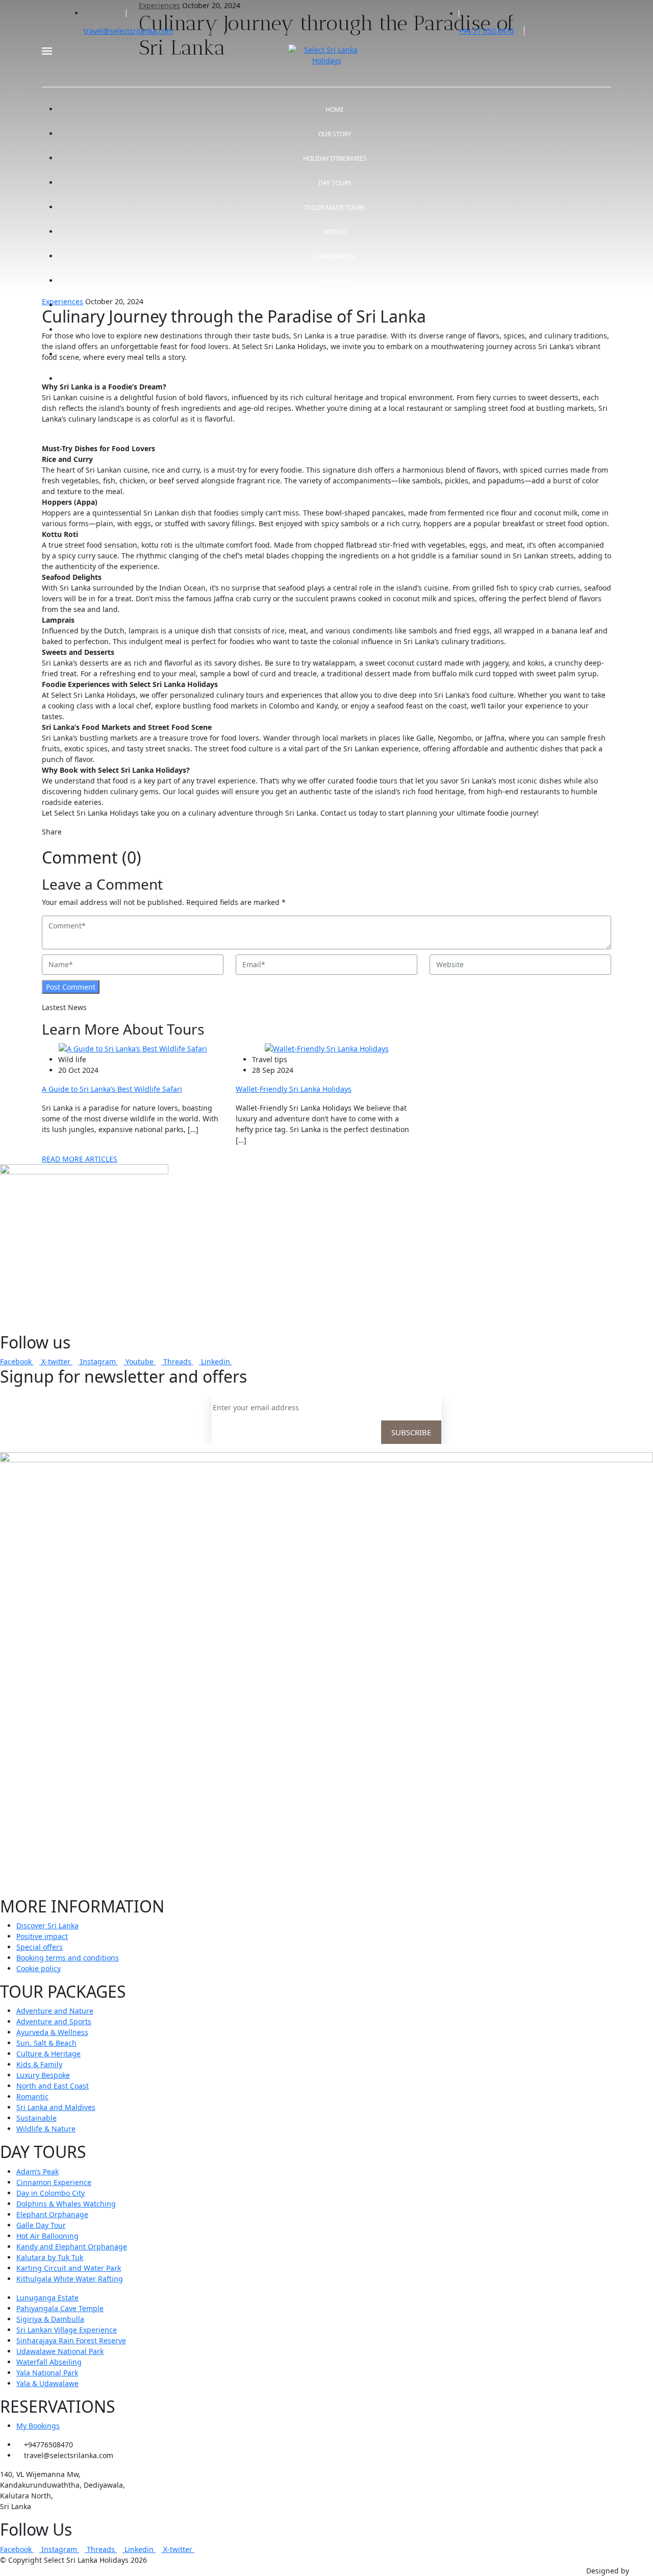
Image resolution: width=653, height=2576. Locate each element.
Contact (335, 379)
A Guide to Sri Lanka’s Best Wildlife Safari (112, 1089)
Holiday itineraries (335, 158)
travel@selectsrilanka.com (128, 31)
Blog (335, 330)
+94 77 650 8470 (486, 31)
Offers (335, 305)
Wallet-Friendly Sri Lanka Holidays (294, 1089)
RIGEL (641, 2571)
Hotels (335, 232)
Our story (335, 134)
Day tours (335, 183)
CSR (335, 354)
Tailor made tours (335, 207)
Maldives (335, 281)
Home (335, 109)
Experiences (335, 256)
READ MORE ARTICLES (80, 1159)
